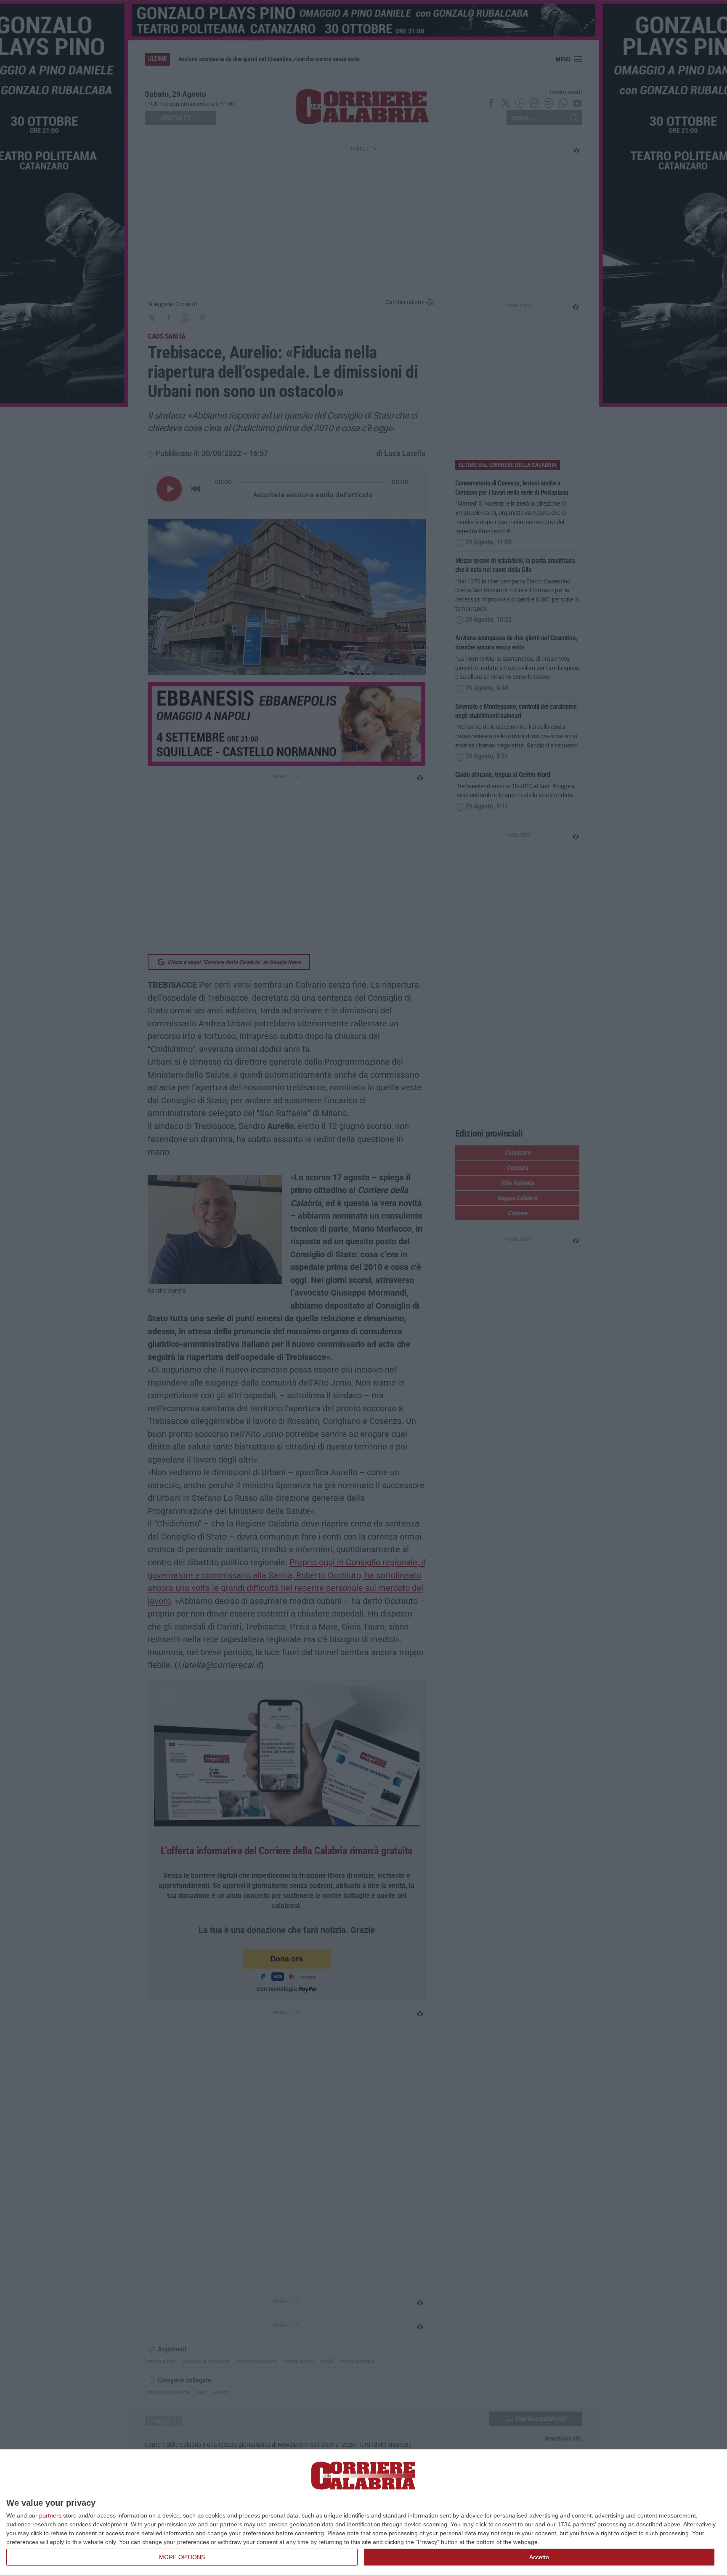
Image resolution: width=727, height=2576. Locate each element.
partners (50, 2515)
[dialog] (363, 2513)
